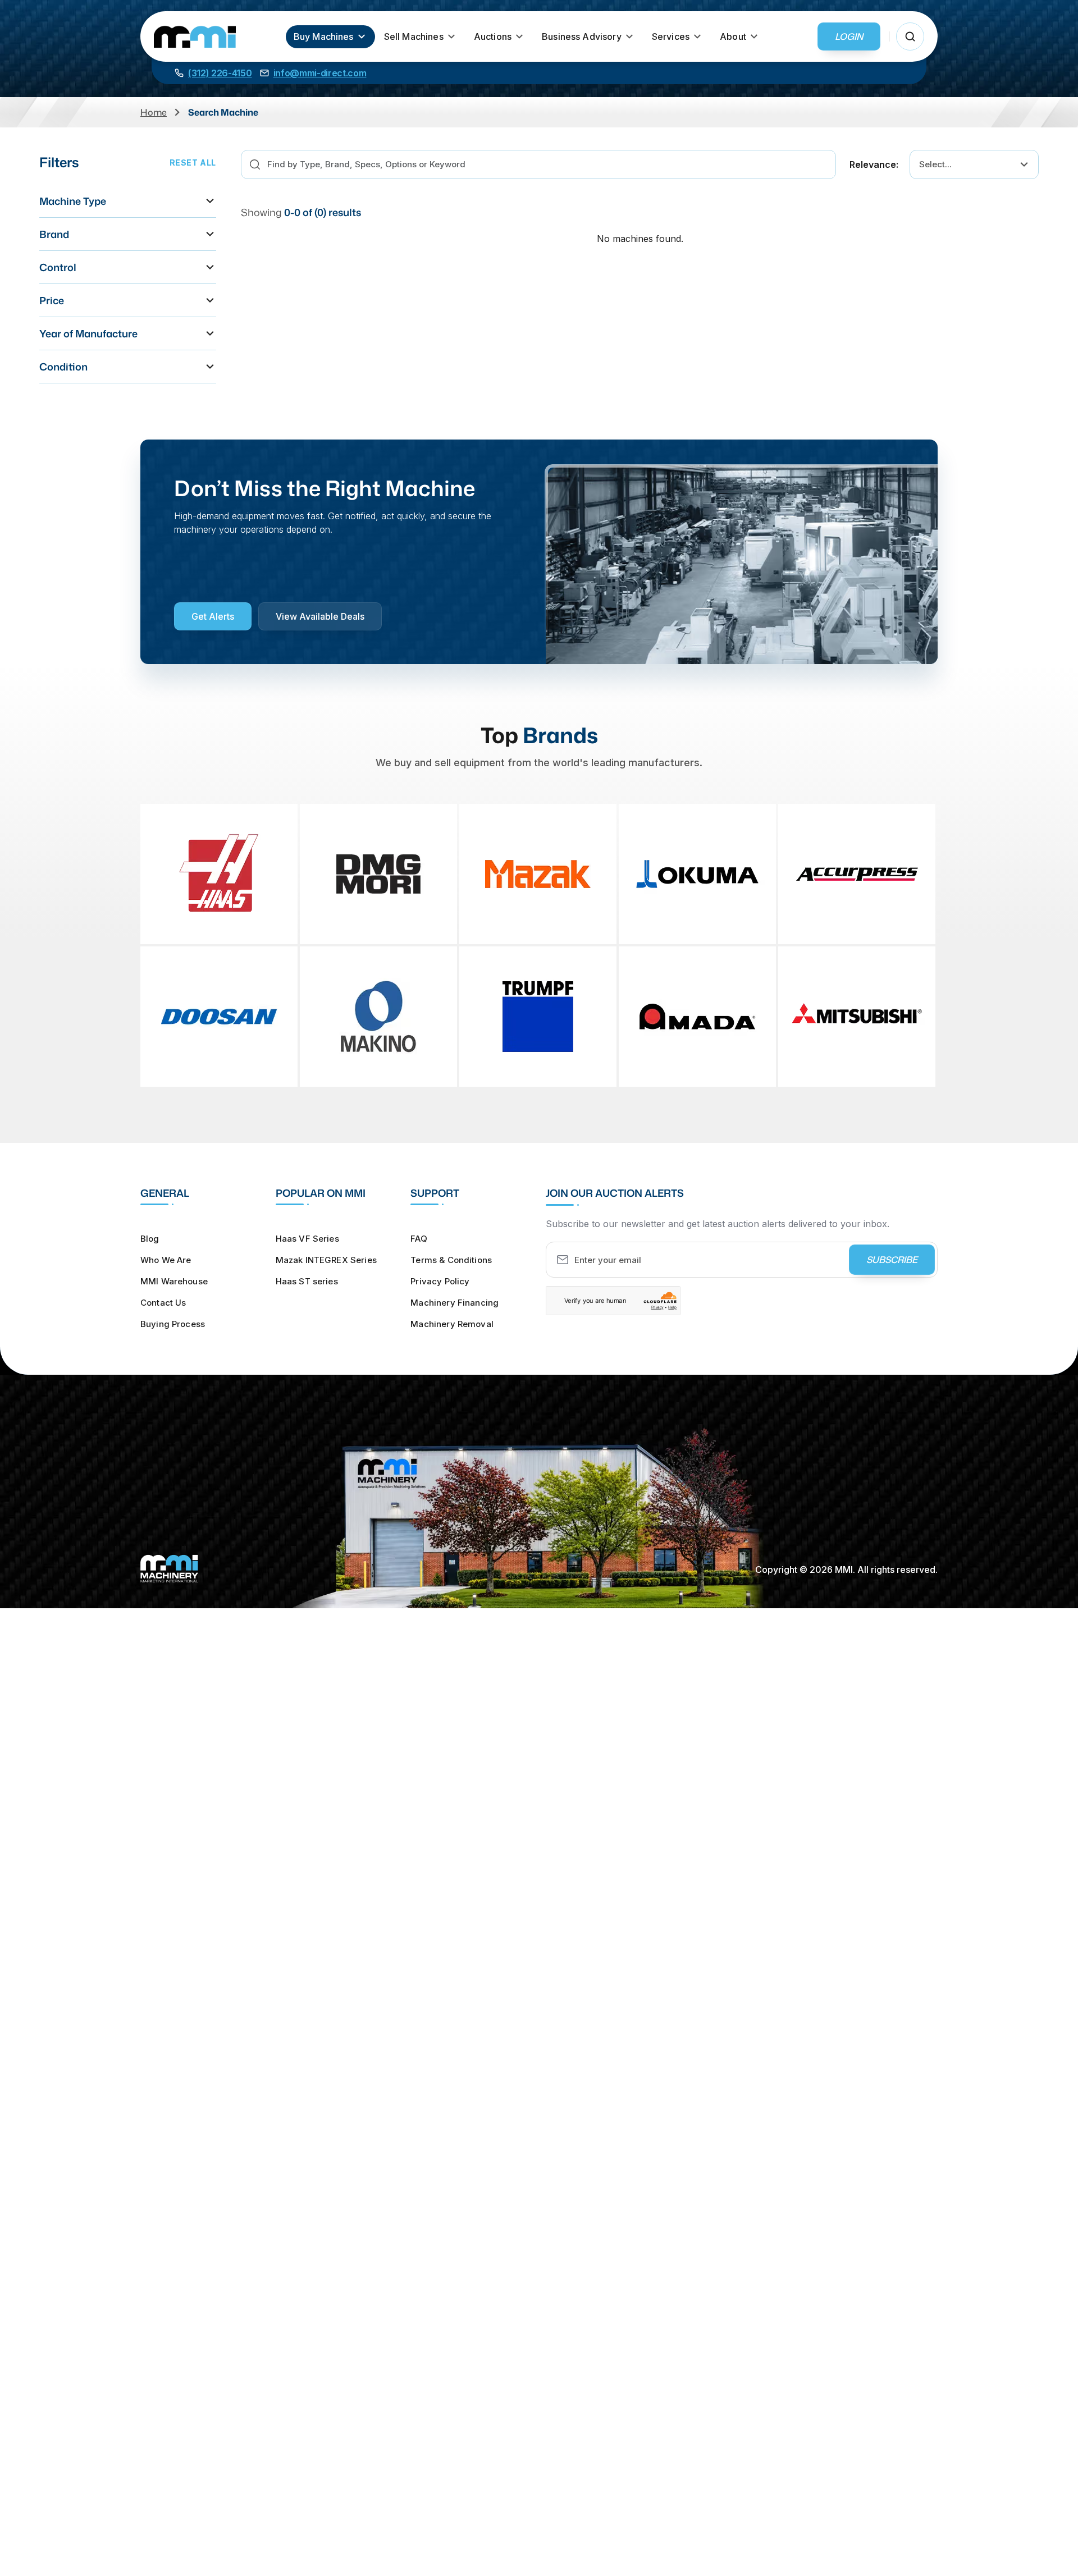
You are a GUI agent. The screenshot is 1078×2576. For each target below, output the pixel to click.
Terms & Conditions (451, 1260)
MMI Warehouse (174, 1281)
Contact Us (163, 1303)
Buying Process (173, 1324)
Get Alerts (213, 616)
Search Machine (223, 112)
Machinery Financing (455, 1303)
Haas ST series (307, 1281)
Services (671, 36)
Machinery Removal (452, 1324)
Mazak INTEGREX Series (326, 1260)
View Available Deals (320, 616)
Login (849, 36)
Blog (150, 1239)
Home (154, 112)
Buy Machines (324, 36)
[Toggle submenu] (362, 36)
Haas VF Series (307, 1239)
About (733, 36)
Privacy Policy (440, 1281)
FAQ (419, 1239)
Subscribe (892, 1260)
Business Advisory (582, 36)
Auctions (493, 36)
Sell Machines (414, 36)
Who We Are (166, 1260)
